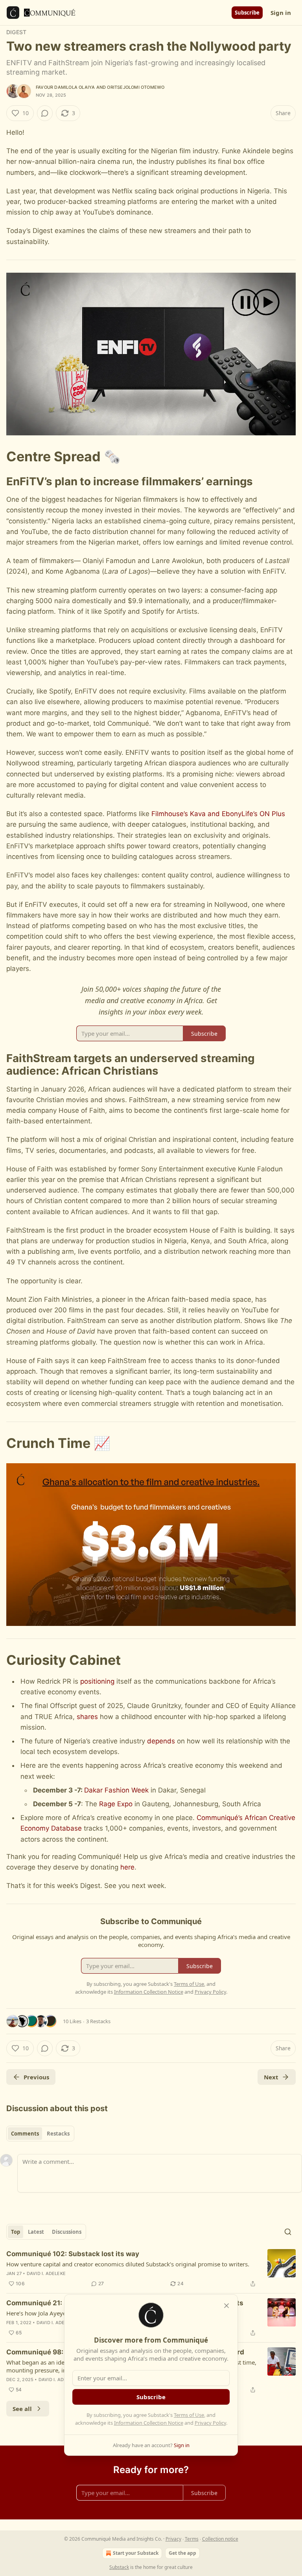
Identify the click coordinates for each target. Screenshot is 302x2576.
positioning (97, 1681)
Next (271, 2077)
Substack (119, 2567)
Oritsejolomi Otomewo (136, 87)
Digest (16, 32)
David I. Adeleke (46, 2273)
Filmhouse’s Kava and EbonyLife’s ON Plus (218, 814)
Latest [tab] (36, 2232)
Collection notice (220, 2539)
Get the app (182, 2553)
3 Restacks (98, 2021)
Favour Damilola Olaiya (65, 87)
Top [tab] (16, 2232)
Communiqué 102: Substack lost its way (73, 2254)
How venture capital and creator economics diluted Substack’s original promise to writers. (128, 2264)
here (127, 1867)
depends (161, 1741)
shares (88, 1717)
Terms (192, 2539)
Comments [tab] (25, 2134)
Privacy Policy (210, 2423)
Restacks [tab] (58, 2134)
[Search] (288, 2232)
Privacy (173, 2539)
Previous (36, 2077)
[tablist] (40, 2134)
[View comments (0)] (45, 113)
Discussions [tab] (67, 2232)
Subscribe (247, 13)
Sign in (281, 13)
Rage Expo (116, 1804)
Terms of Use (189, 2415)
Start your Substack (136, 2553)
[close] (226, 2306)
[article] (151, 2269)
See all (22, 2409)
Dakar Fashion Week (116, 1790)
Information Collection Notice (149, 2423)
